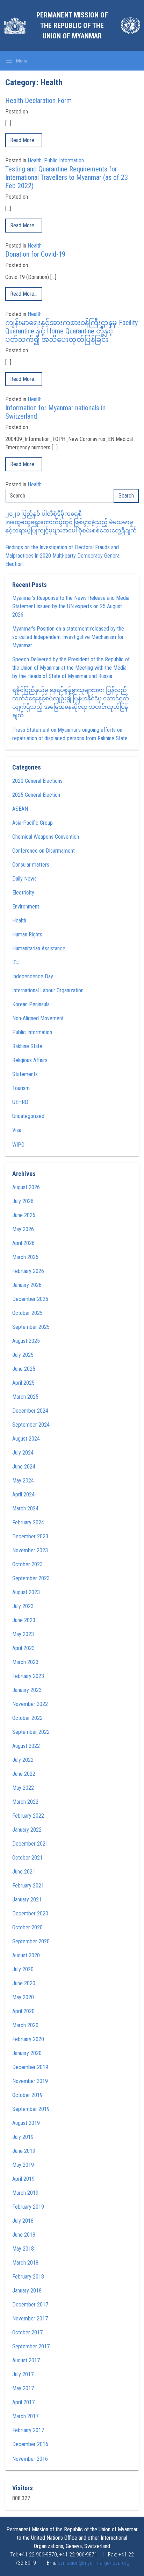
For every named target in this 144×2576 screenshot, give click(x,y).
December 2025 (30, 1299)
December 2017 (30, 2305)
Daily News (24, 879)
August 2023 (26, 1592)
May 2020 (23, 1997)
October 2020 (27, 1927)
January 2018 (27, 2291)
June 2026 (24, 1215)
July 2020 (23, 1969)
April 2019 (23, 2179)
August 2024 (26, 1439)
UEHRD (20, 1102)
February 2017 (28, 2430)
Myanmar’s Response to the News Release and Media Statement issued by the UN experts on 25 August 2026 (71, 606)
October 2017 (27, 2332)
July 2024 (23, 1453)
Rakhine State (27, 1046)
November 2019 (30, 2081)
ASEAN (20, 809)
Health (35, 160)
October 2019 (27, 2095)
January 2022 (27, 1830)
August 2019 (26, 2123)
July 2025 (23, 1355)
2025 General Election (36, 795)
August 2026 (26, 1187)
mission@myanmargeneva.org (95, 2563)
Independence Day (33, 976)
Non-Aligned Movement (38, 1018)
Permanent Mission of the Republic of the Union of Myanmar (72, 25)
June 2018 (24, 2235)
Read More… (24, 140)
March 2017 (25, 2416)
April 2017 (23, 2402)
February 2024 (28, 1522)
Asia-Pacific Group (33, 823)
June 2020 (24, 1983)
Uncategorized (28, 1116)
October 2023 (27, 1564)
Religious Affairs (30, 1060)
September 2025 (31, 1327)
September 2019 (31, 2109)
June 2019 (24, 2151)
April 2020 (23, 2011)
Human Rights (27, 934)
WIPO (18, 1145)
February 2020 (28, 2039)
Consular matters (31, 865)
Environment (26, 907)
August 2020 (26, 1955)
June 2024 (24, 1467)
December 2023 (30, 1536)
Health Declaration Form (38, 101)
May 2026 (23, 1229)
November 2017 (30, 2319)
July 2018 (23, 2221)
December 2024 (30, 1411)
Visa (17, 1130)
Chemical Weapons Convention (46, 837)
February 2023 (28, 1676)
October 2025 (27, 1313)
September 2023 (31, 1578)
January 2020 (27, 2053)
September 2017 (31, 2346)
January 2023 (27, 1690)
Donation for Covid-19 (35, 254)
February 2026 (28, 1271)
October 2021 (27, 1858)
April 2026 (23, 1243)
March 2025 (25, 1397)
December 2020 (30, 1913)
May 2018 (23, 2249)
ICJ (16, 962)
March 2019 (25, 2193)
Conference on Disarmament (44, 851)
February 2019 (28, 2207)
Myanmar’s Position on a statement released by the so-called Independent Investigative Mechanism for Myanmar (68, 637)
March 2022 (25, 1802)
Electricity (23, 893)
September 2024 (31, 1425)
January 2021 (27, 1900)
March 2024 (25, 1508)
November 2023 (30, 1550)
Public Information (64, 160)
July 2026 (23, 1201)
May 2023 (23, 1634)
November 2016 (30, 2459)
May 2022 (23, 1788)
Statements (25, 1074)
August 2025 (26, 1341)
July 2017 (23, 2374)
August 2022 (26, 1746)
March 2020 (25, 2025)
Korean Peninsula (31, 1004)
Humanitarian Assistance (39, 948)
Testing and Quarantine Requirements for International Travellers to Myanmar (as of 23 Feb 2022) (67, 177)
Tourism (21, 1088)
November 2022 (30, 1704)
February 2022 (28, 1816)
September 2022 (31, 1732)
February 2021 (28, 1886)
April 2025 (23, 1383)
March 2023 (25, 1662)
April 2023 (23, 1648)
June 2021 (24, 1872)
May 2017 (23, 2388)
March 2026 (25, 1257)
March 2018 (25, 2263)
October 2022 (27, 1718)
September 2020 (31, 1941)
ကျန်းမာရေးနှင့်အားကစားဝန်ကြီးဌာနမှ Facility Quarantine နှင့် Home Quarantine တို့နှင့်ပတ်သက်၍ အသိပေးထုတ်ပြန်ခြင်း (71, 331)
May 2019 (23, 2165)
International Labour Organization (48, 990)
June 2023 (24, 1620)
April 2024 (23, 1495)
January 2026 (27, 1285)
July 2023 (23, 1606)
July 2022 (23, 1760)
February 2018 (28, 2277)
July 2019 (23, 2137)
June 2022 (24, 1774)
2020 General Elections (37, 781)
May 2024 (23, 1481)
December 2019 (30, 2067)
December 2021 (30, 1844)
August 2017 (26, 2360)
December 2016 (30, 2444)
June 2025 (24, 1369)
